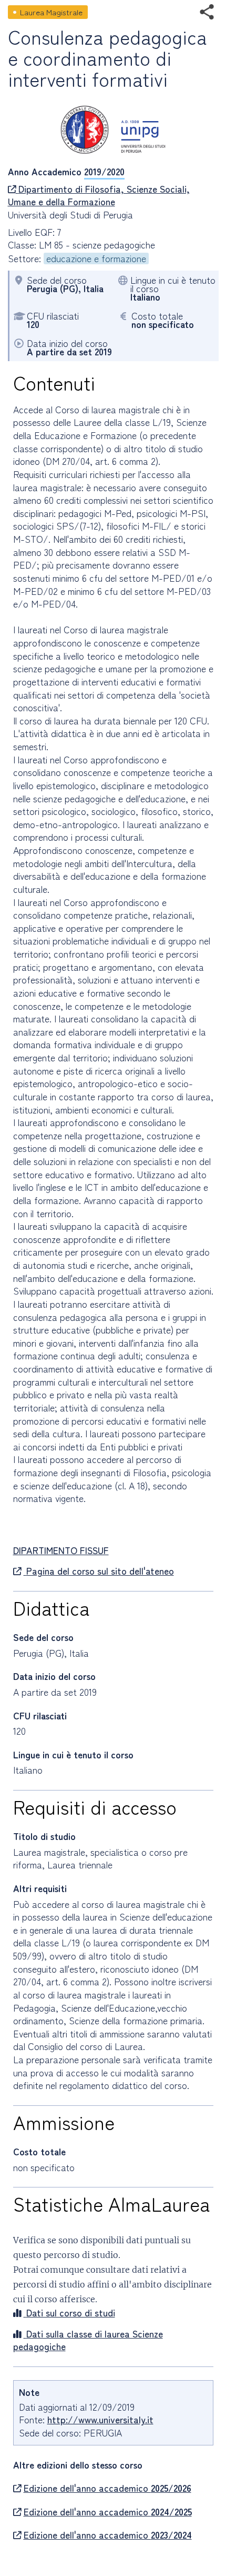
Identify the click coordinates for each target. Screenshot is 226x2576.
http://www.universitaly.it (100, 2419)
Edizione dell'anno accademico (107, 2488)
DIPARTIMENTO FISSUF (61, 1550)
